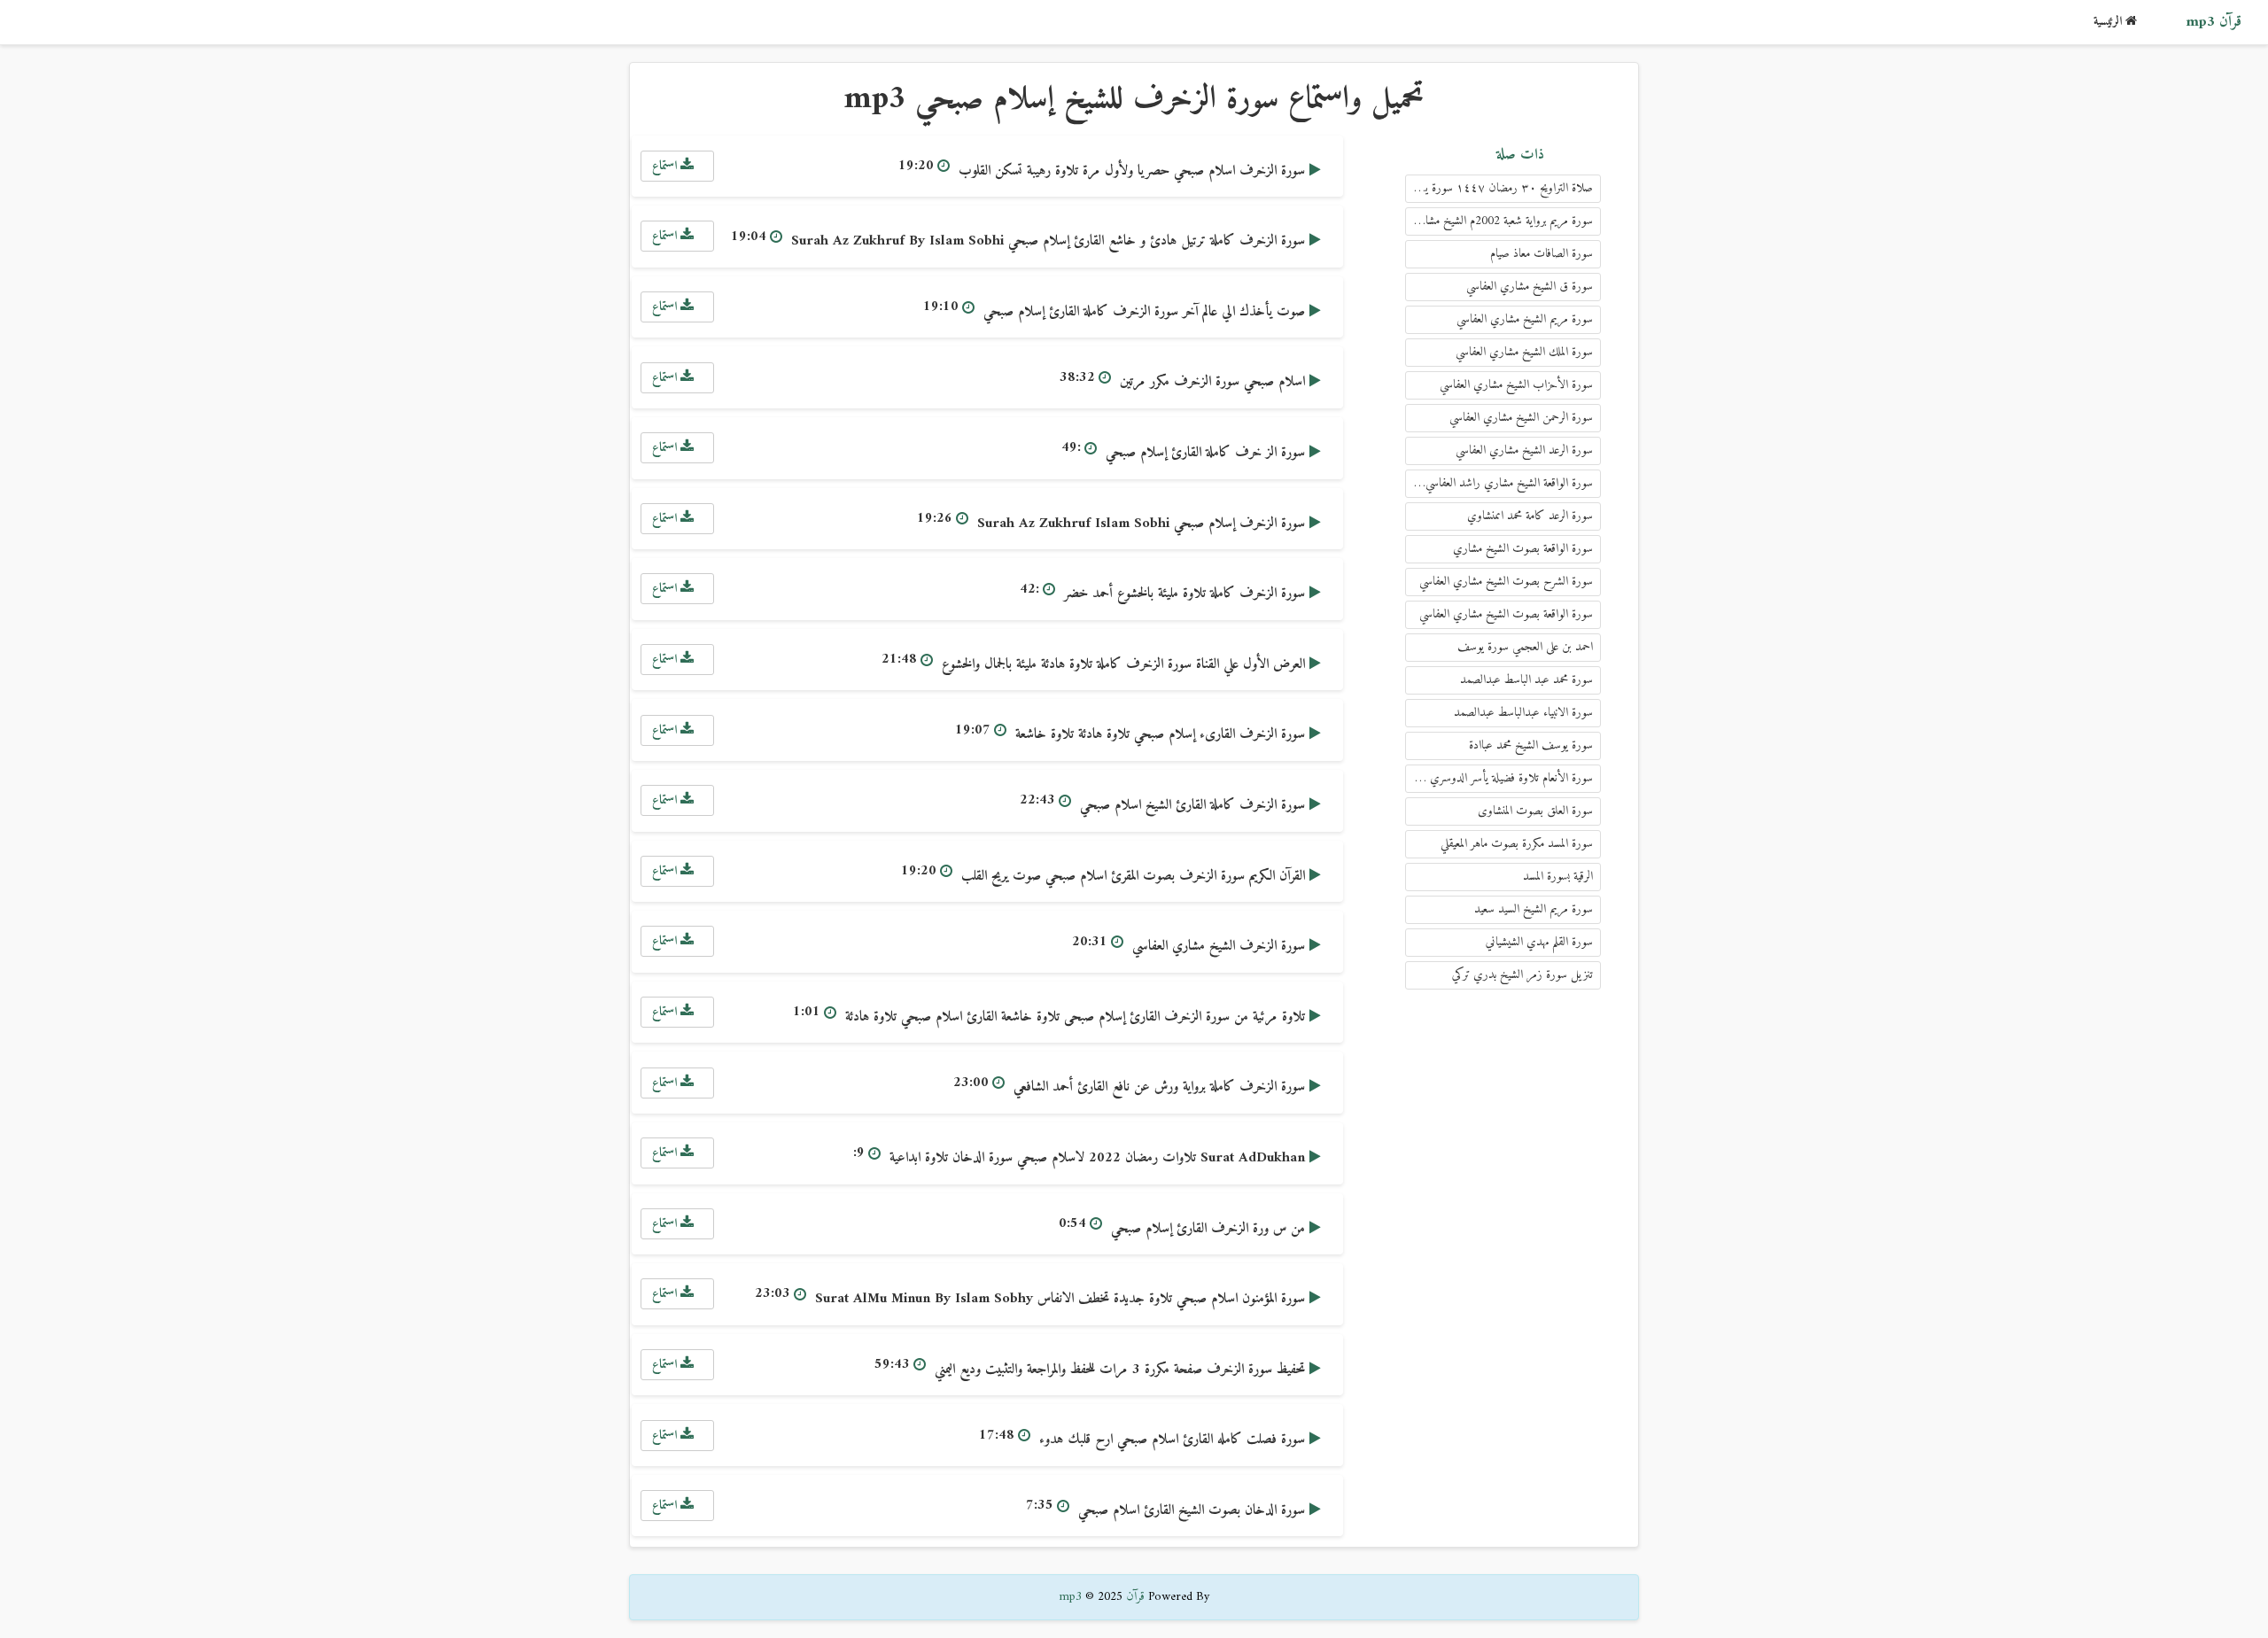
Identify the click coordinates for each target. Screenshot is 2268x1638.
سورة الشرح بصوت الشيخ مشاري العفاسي (1506, 582)
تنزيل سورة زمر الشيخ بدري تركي (1522, 975)
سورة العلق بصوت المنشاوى (1535, 811)
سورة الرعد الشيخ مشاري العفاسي (1524, 450)
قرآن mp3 (2214, 22)
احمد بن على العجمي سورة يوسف (1525, 647)
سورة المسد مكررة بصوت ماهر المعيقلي (1517, 844)
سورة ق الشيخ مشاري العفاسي (1530, 287)
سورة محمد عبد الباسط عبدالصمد (1526, 680)
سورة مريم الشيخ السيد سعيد (1534, 909)
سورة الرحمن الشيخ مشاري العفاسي (1521, 418)
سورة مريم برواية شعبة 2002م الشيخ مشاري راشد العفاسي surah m (1499, 221)
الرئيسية (2109, 22)
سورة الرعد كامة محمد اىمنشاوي (1530, 516)
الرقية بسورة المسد (1558, 877)
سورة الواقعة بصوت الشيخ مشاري (1523, 549)
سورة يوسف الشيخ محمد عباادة (1531, 745)
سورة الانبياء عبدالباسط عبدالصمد (1523, 713)
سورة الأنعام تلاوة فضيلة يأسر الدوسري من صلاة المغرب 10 (1499, 778)
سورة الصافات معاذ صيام (1542, 254)
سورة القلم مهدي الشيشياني (1539, 942)
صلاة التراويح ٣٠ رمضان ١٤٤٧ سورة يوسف (1499, 188)
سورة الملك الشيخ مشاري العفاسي (1524, 352)
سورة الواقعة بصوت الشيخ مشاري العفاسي (1506, 614)
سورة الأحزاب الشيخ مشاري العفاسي (1516, 385)
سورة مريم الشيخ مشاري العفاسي (1525, 319)
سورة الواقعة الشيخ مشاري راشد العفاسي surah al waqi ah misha (1499, 483)
